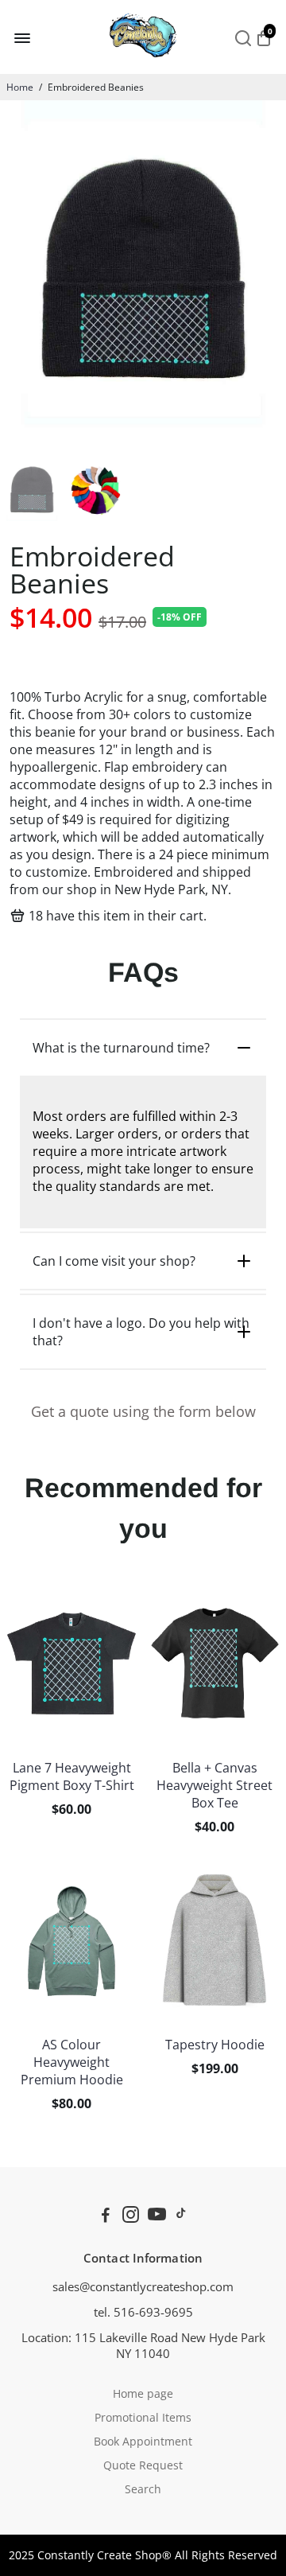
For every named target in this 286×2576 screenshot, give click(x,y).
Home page (143, 2394)
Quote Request (143, 2465)
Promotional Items (143, 2418)
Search (143, 2489)
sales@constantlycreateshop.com (143, 2286)
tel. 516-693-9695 (143, 2312)
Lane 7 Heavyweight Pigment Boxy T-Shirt (72, 1776)
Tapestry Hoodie (215, 2045)
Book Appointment (143, 2442)
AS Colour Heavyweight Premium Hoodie (72, 2062)
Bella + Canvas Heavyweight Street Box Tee (214, 1785)
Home (20, 87)
